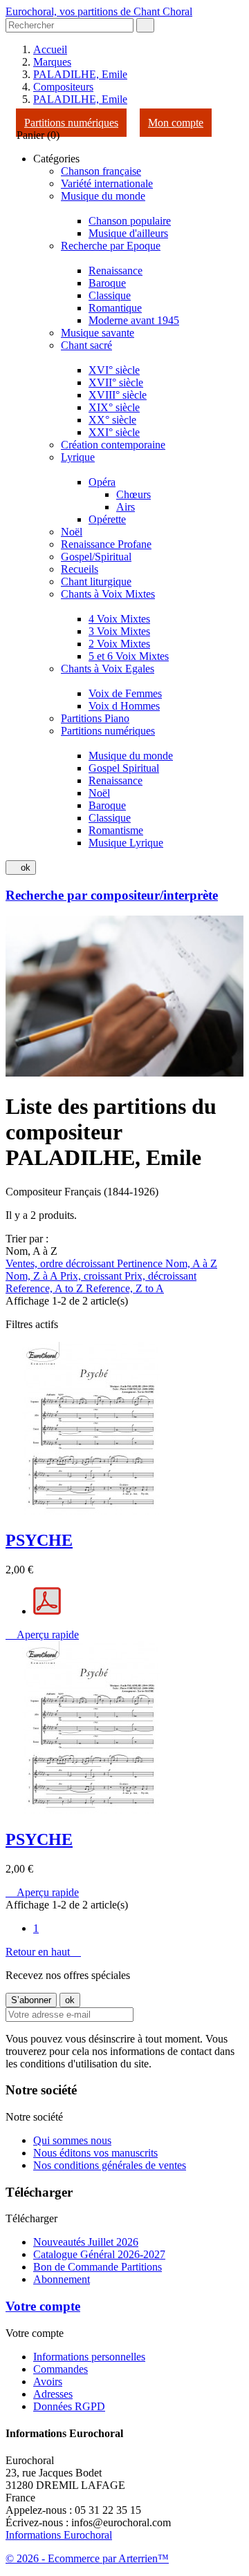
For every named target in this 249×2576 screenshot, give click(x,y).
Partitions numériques (71, 123)
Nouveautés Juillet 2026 (86, 2242)
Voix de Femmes (125, 693)
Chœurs (133, 494)
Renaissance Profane (106, 544)
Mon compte (176, 123)
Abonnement (62, 2279)
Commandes (61, 2369)
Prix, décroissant (160, 1276)
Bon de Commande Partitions (98, 2267)
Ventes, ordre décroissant (61, 1263)
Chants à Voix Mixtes (108, 594)
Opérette (107, 519)
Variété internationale (107, 183)
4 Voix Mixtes (119, 619)
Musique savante (98, 333)
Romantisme (116, 830)
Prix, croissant (92, 1276)
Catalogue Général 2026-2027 (99, 2254)
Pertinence (141, 1263)
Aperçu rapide (42, 1635)
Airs (126, 507)
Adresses (53, 2394)
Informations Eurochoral (59, 2535)
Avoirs (48, 2381)
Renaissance (116, 271)
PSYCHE (39, 1540)
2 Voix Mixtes (119, 644)
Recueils (80, 569)
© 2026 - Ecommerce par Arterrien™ (87, 2558)
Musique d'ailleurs (128, 233)
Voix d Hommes (124, 706)
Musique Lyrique (126, 843)
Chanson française (101, 171)
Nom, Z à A (33, 1276)
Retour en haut (43, 1952)
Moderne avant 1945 (134, 320)
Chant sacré (86, 345)
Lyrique (78, 457)
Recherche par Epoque (111, 246)
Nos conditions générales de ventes (110, 2165)
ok (21, 868)
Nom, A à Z (191, 1263)
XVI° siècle (114, 370)
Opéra (102, 482)
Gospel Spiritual (124, 768)
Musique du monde (103, 196)
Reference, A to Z (46, 1288)
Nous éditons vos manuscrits (95, 2153)
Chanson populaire (130, 221)
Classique (110, 295)
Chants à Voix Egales (108, 669)
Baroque (107, 283)
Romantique (115, 308)
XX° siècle (112, 420)
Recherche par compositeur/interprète (112, 895)
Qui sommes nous (72, 2140)
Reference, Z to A (125, 1288)
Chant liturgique (96, 581)
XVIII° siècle (118, 395)
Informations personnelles (89, 2357)
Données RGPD (69, 2406)
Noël (72, 532)
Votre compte (43, 2306)
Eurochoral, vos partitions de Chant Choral (99, 11)
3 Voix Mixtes (119, 631)
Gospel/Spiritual (96, 557)
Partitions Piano (95, 718)
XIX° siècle (114, 407)
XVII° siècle (116, 382)
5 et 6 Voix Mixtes (129, 656)
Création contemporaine (113, 445)
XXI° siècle (114, 432)
